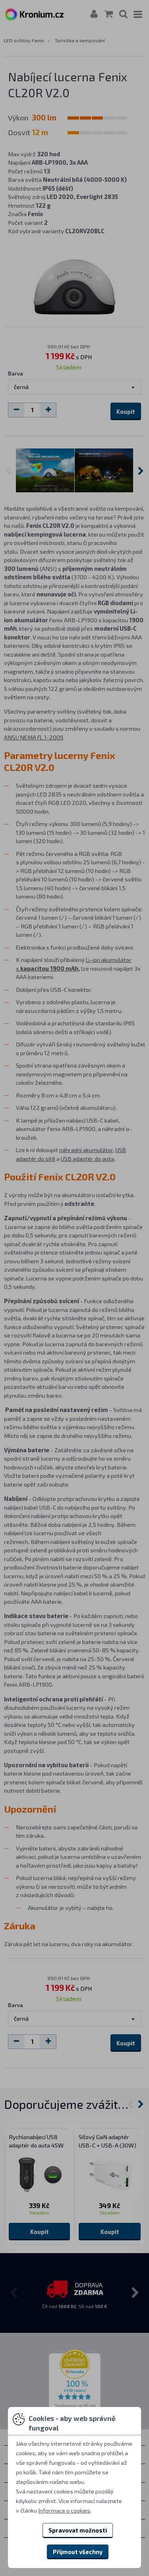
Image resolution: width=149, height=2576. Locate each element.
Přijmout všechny (78, 2552)
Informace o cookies (64, 2510)
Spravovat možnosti (78, 2530)
